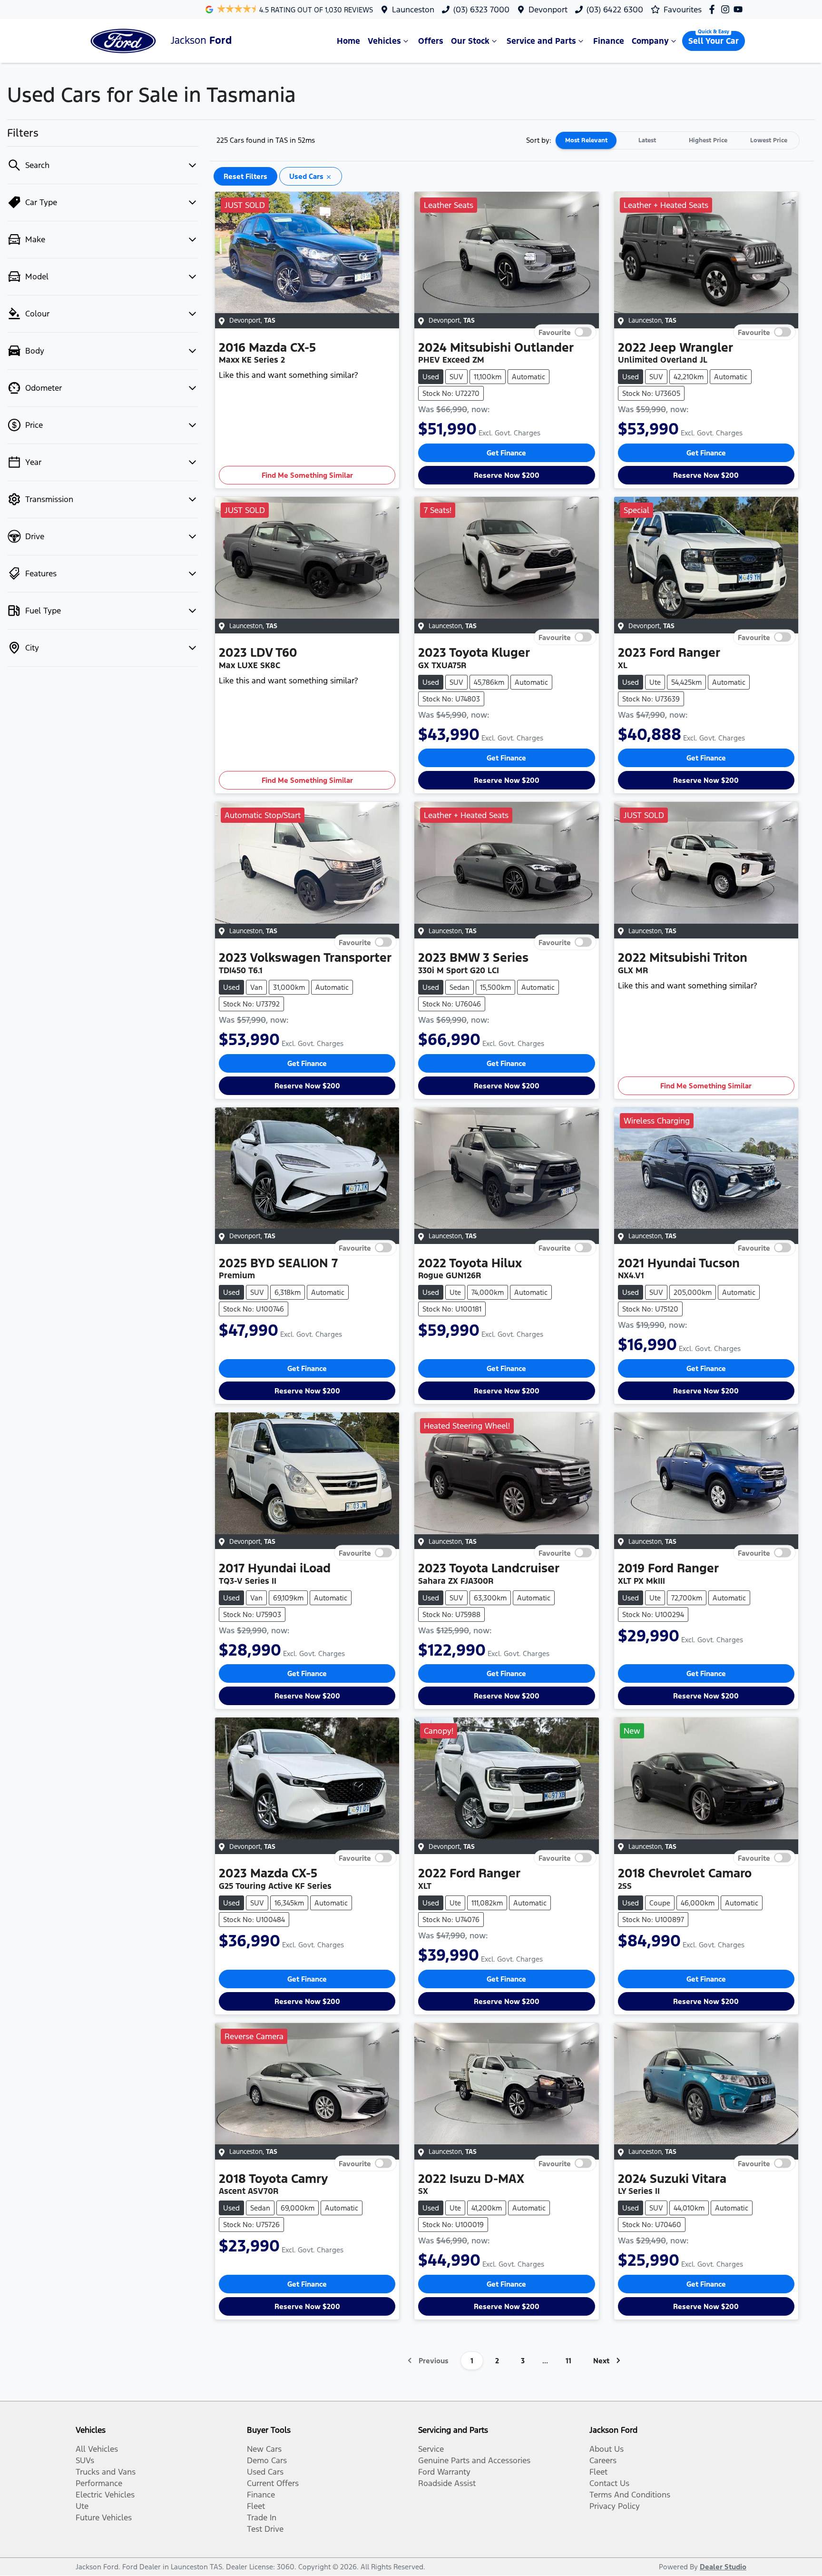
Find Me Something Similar (307, 475)
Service (431, 2449)
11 (568, 2361)
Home (348, 41)
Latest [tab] (647, 140)
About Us (607, 2449)
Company (650, 41)
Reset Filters (245, 176)
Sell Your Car (714, 41)
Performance (99, 2483)
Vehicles (384, 41)
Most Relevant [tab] (586, 140)
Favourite (555, 332)
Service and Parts (541, 41)
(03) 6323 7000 (481, 10)
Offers (431, 41)
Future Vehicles (104, 2517)
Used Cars (265, 2472)
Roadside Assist (447, 2483)
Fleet (256, 2506)
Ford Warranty (444, 2472)
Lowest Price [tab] (769, 140)
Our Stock (470, 41)
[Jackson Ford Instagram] (727, 9)
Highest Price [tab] (708, 140)
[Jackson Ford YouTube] (740, 9)
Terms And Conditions (630, 2495)
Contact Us (609, 2483)
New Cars (264, 2449)
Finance (609, 41)
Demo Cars (267, 2460)
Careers (603, 2460)
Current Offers (273, 2483)
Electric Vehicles (105, 2495)
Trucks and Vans (106, 2472)
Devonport (548, 10)
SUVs (85, 2460)
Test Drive (265, 2529)
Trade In (262, 2517)
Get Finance (506, 453)
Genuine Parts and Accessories (474, 2460)
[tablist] (677, 140)
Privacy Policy (615, 2506)
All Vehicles (97, 2449)
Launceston (413, 10)
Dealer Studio (723, 2567)
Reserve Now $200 (507, 475)
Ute (82, 2506)
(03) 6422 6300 (615, 10)
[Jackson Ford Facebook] (714, 9)
